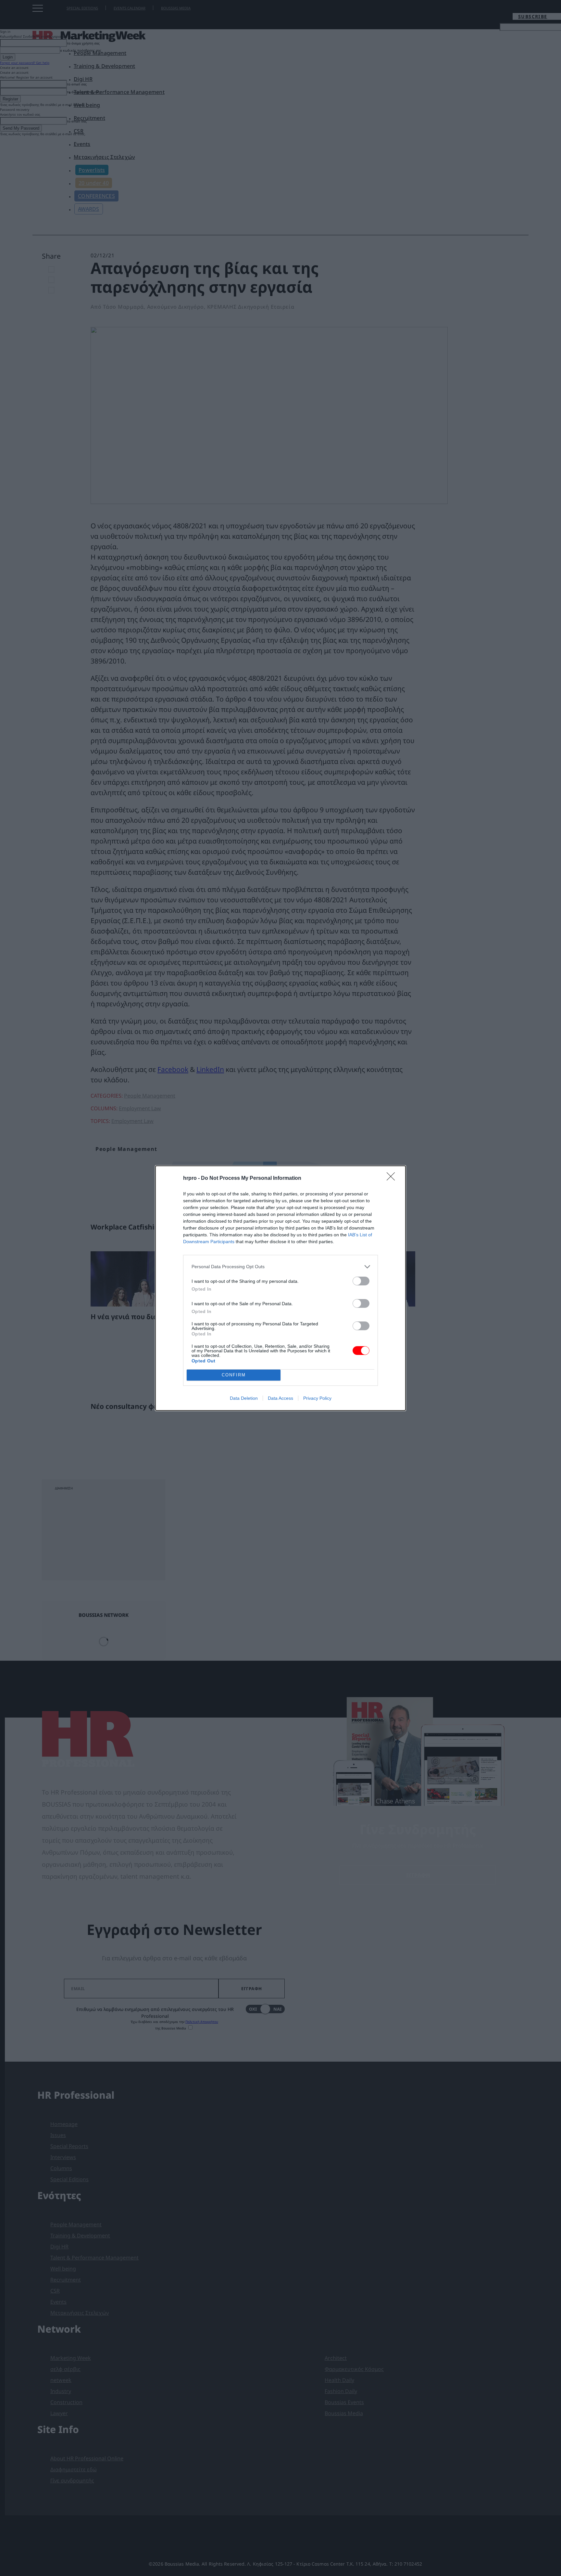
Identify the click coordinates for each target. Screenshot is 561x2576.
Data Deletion (244, 1398)
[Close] (393, 1179)
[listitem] (280, 1267)
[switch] (361, 1281)
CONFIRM (234, 1375)
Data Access (280, 1398)
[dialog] (280, 1288)
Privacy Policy (317, 1398)
